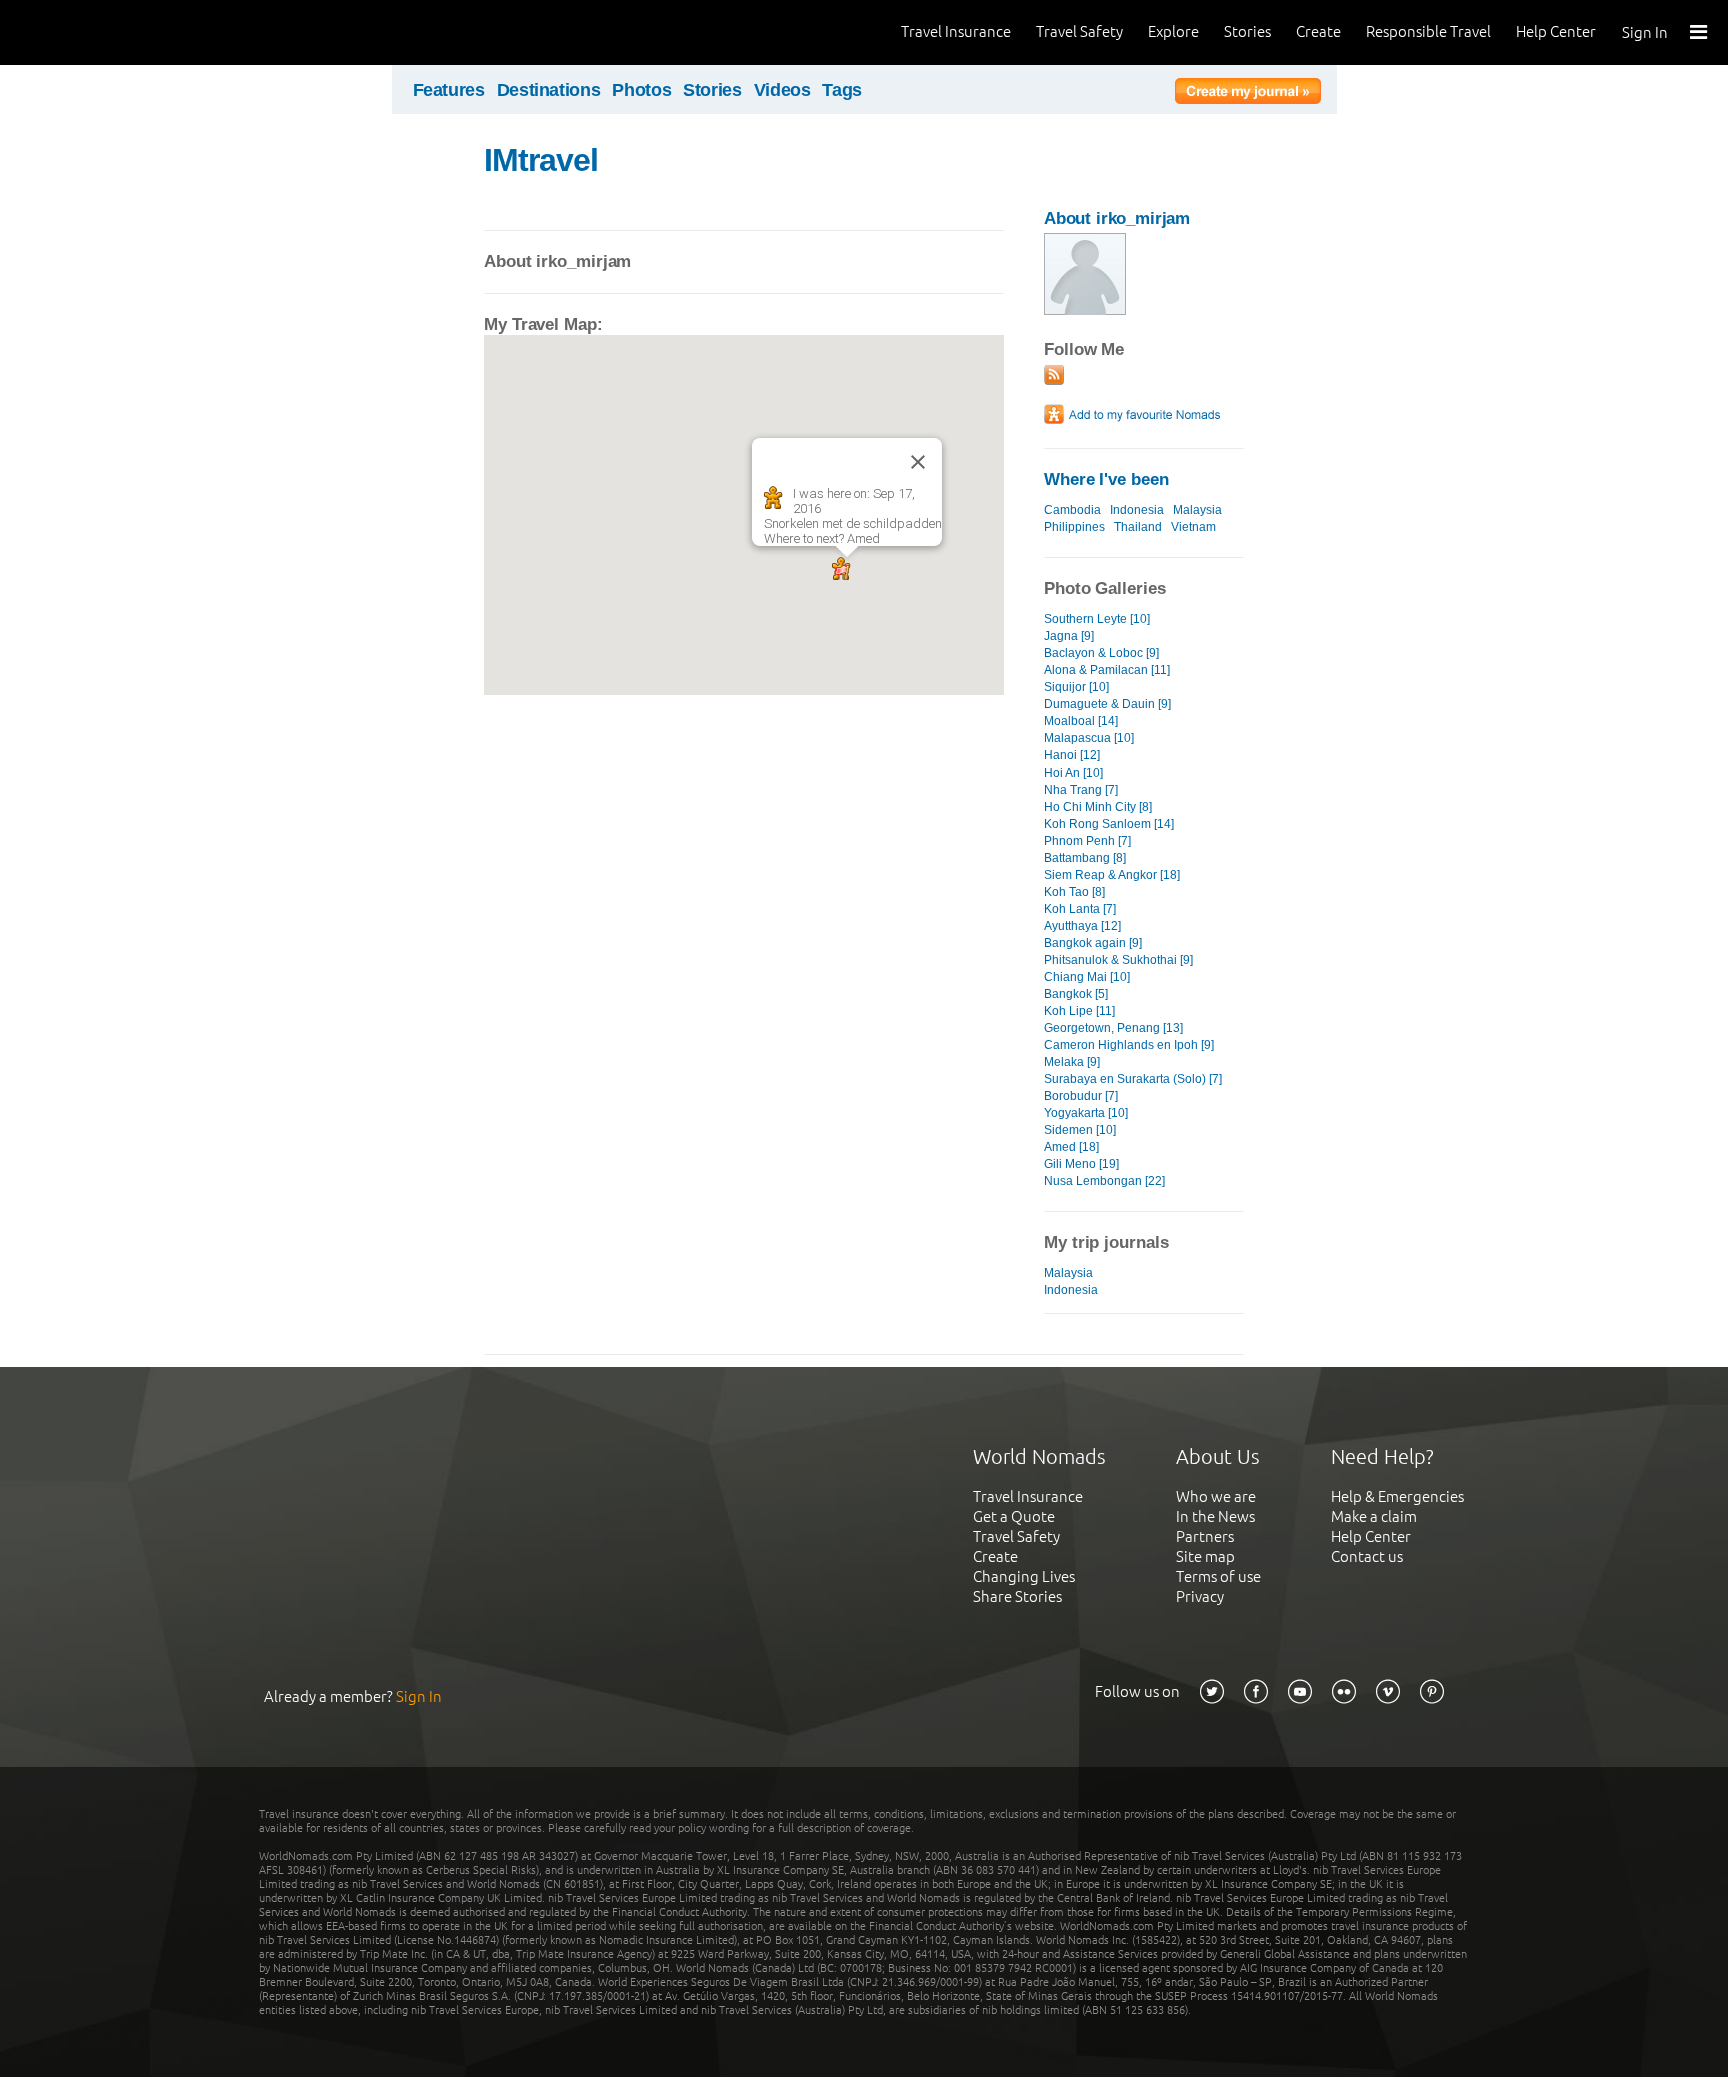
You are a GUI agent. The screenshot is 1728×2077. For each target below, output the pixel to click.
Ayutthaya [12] (1082, 926)
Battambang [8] (1085, 858)
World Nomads (105, 32)
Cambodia (1072, 510)
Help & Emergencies (1397, 1496)
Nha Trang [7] (1081, 790)
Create (1318, 31)
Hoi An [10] (1073, 773)
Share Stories (1017, 1596)
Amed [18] (1071, 1147)
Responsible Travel (1428, 31)
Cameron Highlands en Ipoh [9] (1129, 1045)
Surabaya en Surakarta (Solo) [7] (1133, 1079)
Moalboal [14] (1081, 721)
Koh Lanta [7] (1080, 909)
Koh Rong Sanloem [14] (1109, 824)
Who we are (1216, 1496)
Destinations (549, 90)
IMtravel (541, 160)
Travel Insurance (956, 31)
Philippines (1074, 527)
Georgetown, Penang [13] (1113, 1028)
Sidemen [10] (1080, 1130)
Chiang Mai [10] (1087, 977)
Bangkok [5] (1076, 994)
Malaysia (1197, 510)
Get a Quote (1014, 1516)
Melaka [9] (1072, 1062)
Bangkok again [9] (1093, 943)
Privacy (1200, 1596)
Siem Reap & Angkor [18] (1112, 875)
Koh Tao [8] (1074, 892)
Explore (1173, 31)
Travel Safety (1079, 31)
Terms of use (1218, 1576)
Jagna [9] (1069, 636)
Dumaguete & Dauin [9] (1107, 704)
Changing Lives (1024, 1576)
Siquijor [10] (1076, 687)
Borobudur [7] (1081, 1096)
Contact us (1367, 1556)
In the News (1215, 1516)
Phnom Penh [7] (1087, 841)
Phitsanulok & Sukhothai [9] (1118, 960)
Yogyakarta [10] (1086, 1113)
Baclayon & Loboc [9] (1101, 653)
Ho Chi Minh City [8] (1098, 807)
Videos (782, 90)
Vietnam (1193, 527)
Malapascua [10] (1089, 738)
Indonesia (1137, 510)
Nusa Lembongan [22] (1104, 1181)
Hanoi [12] (1072, 755)
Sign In (1645, 32)
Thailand (1138, 527)
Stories (1247, 31)
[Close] (918, 462)
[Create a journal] (1248, 94)
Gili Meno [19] (1081, 1164)
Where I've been (1106, 479)
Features (449, 90)
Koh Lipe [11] (1079, 1011)
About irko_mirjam (1117, 218)
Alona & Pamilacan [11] (1107, 670)
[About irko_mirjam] (1085, 310)
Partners (1205, 1536)
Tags (842, 90)
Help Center (1556, 31)
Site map (1205, 1556)
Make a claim (1374, 1516)
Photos (641, 90)
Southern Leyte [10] (1097, 619)
